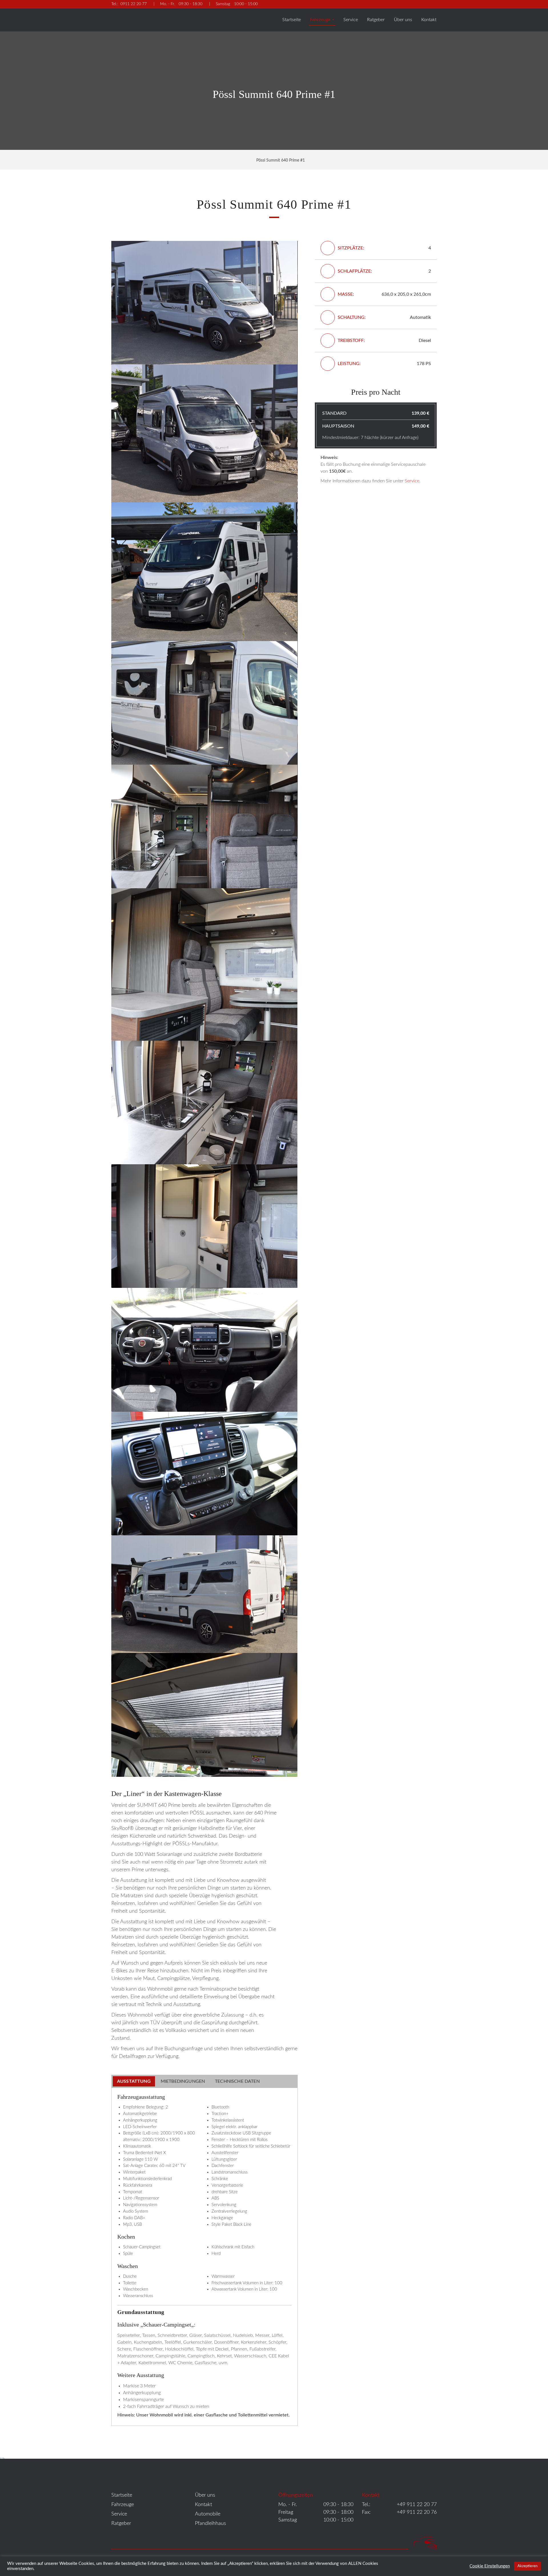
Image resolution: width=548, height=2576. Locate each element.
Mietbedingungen (183, 2081)
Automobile (208, 2514)
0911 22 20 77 (129, 4)
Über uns (403, 20)
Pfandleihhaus (210, 2523)
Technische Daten (237, 2081)
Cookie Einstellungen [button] (490, 2566)
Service (351, 20)
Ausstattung (134, 2081)
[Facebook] (421, 4)
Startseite (292, 20)
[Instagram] (434, 4)
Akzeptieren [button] (527, 2566)
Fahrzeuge (321, 20)
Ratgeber (376, 20)
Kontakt (429, 20)
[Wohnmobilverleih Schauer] (132, 18)
